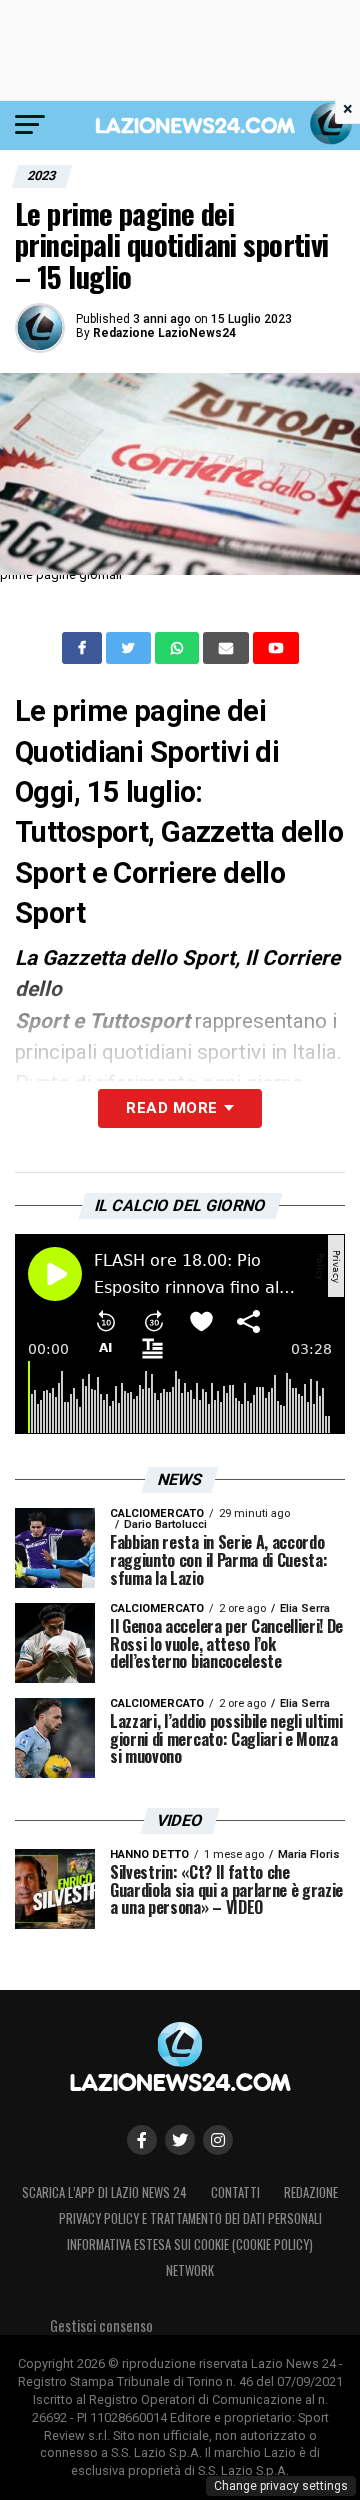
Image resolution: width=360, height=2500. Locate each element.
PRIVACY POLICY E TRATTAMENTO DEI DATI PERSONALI (190, 2218)
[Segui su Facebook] (142, 2140)
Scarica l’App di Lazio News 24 (104, 2192)
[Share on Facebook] (84, 648)
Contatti (235, 2192)
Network (190, 2270)
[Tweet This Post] (130, 648)
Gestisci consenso (101, 2325)
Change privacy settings (281, 2486)
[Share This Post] (179, 648)
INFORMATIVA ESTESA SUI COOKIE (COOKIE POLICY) (190, 2244)
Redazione (311, 2192)
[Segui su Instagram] (218, 2140)
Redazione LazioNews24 (164, 333)
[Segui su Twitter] (180, 2140)
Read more (171, 1108)
